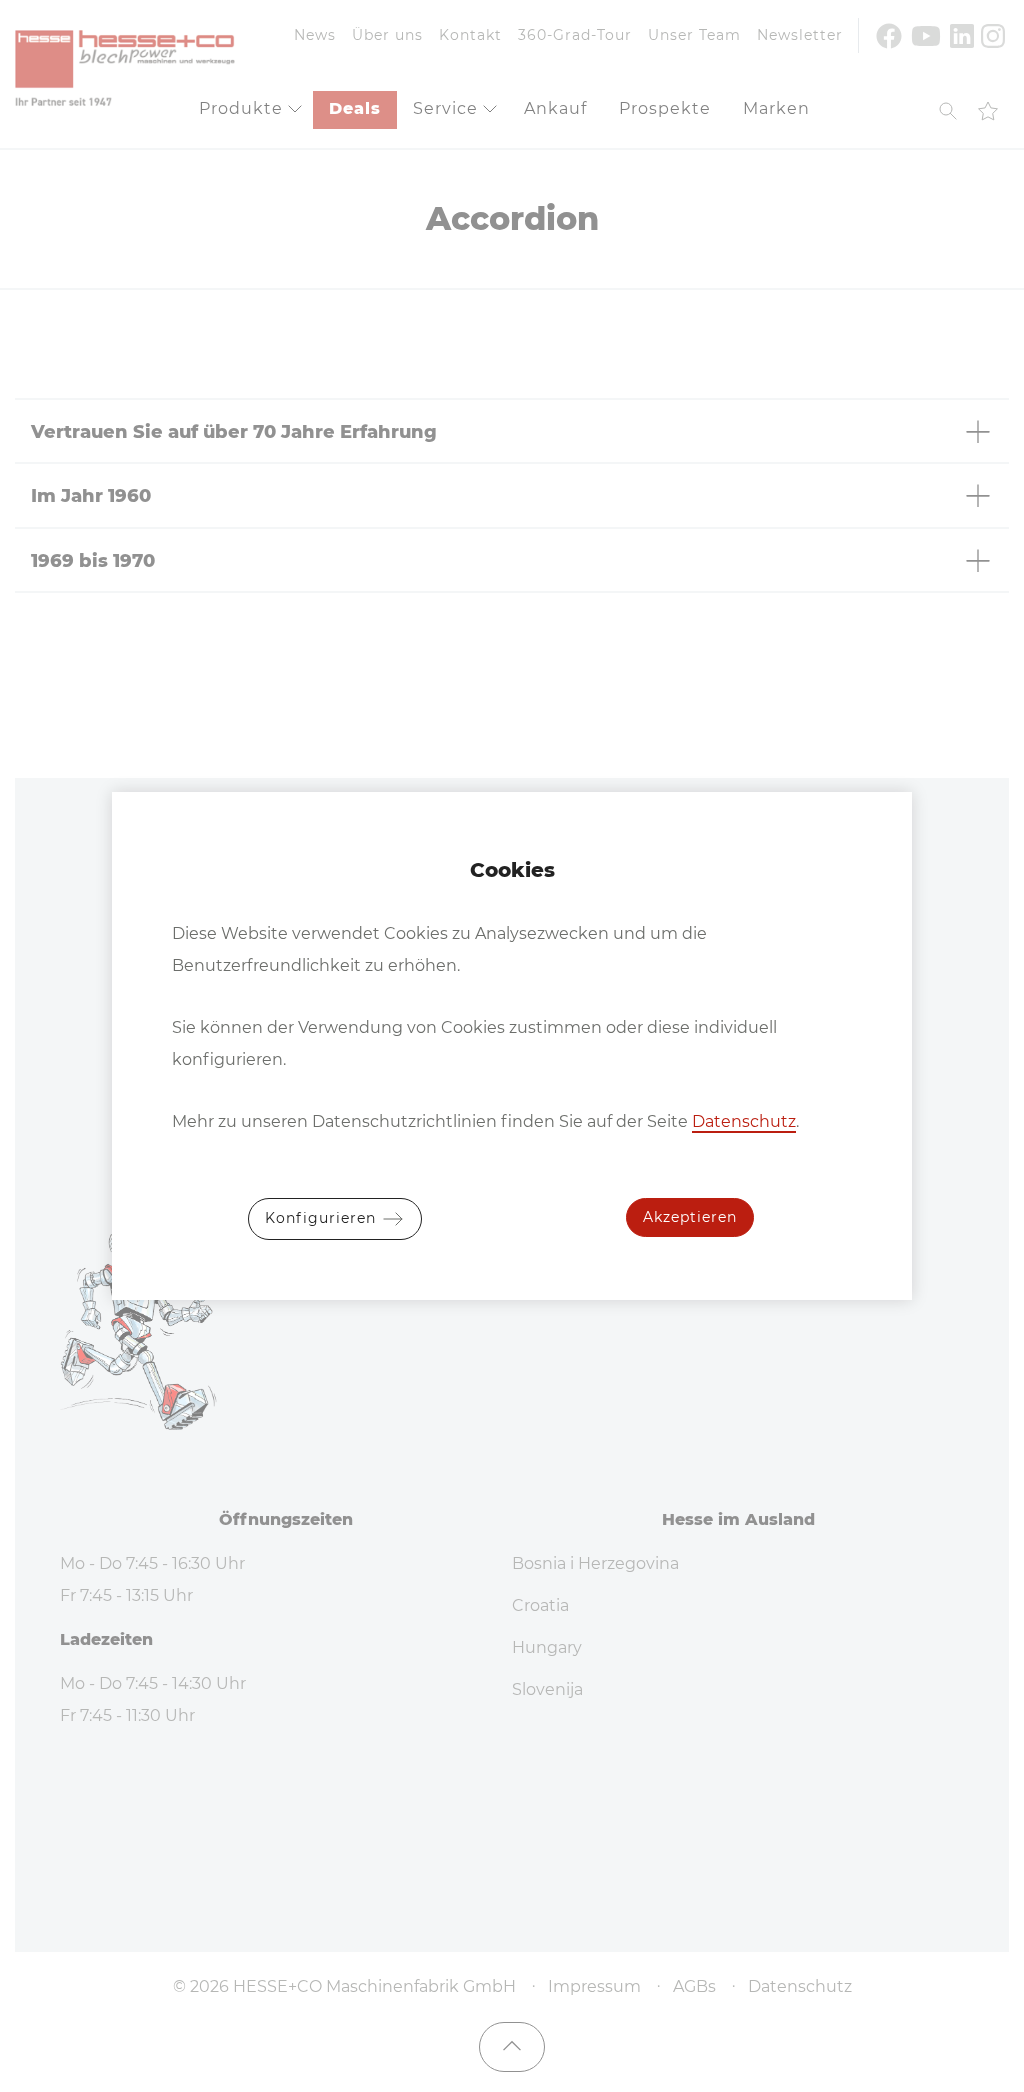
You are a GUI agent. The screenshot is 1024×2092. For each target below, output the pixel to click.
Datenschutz (744, 1121)
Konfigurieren (323, 1218)
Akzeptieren (690, 1217)
